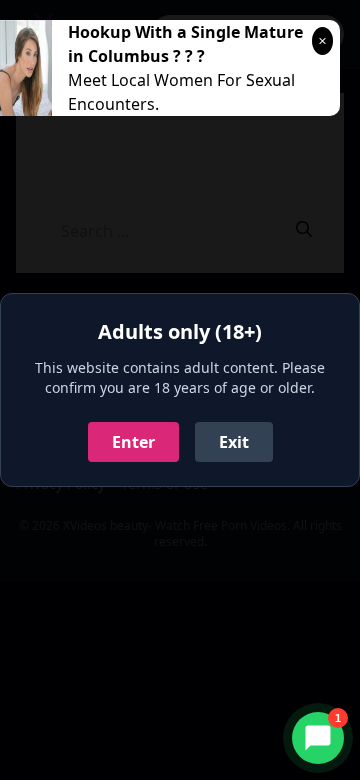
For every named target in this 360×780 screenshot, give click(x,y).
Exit (234, 442)
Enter (133, 442)
